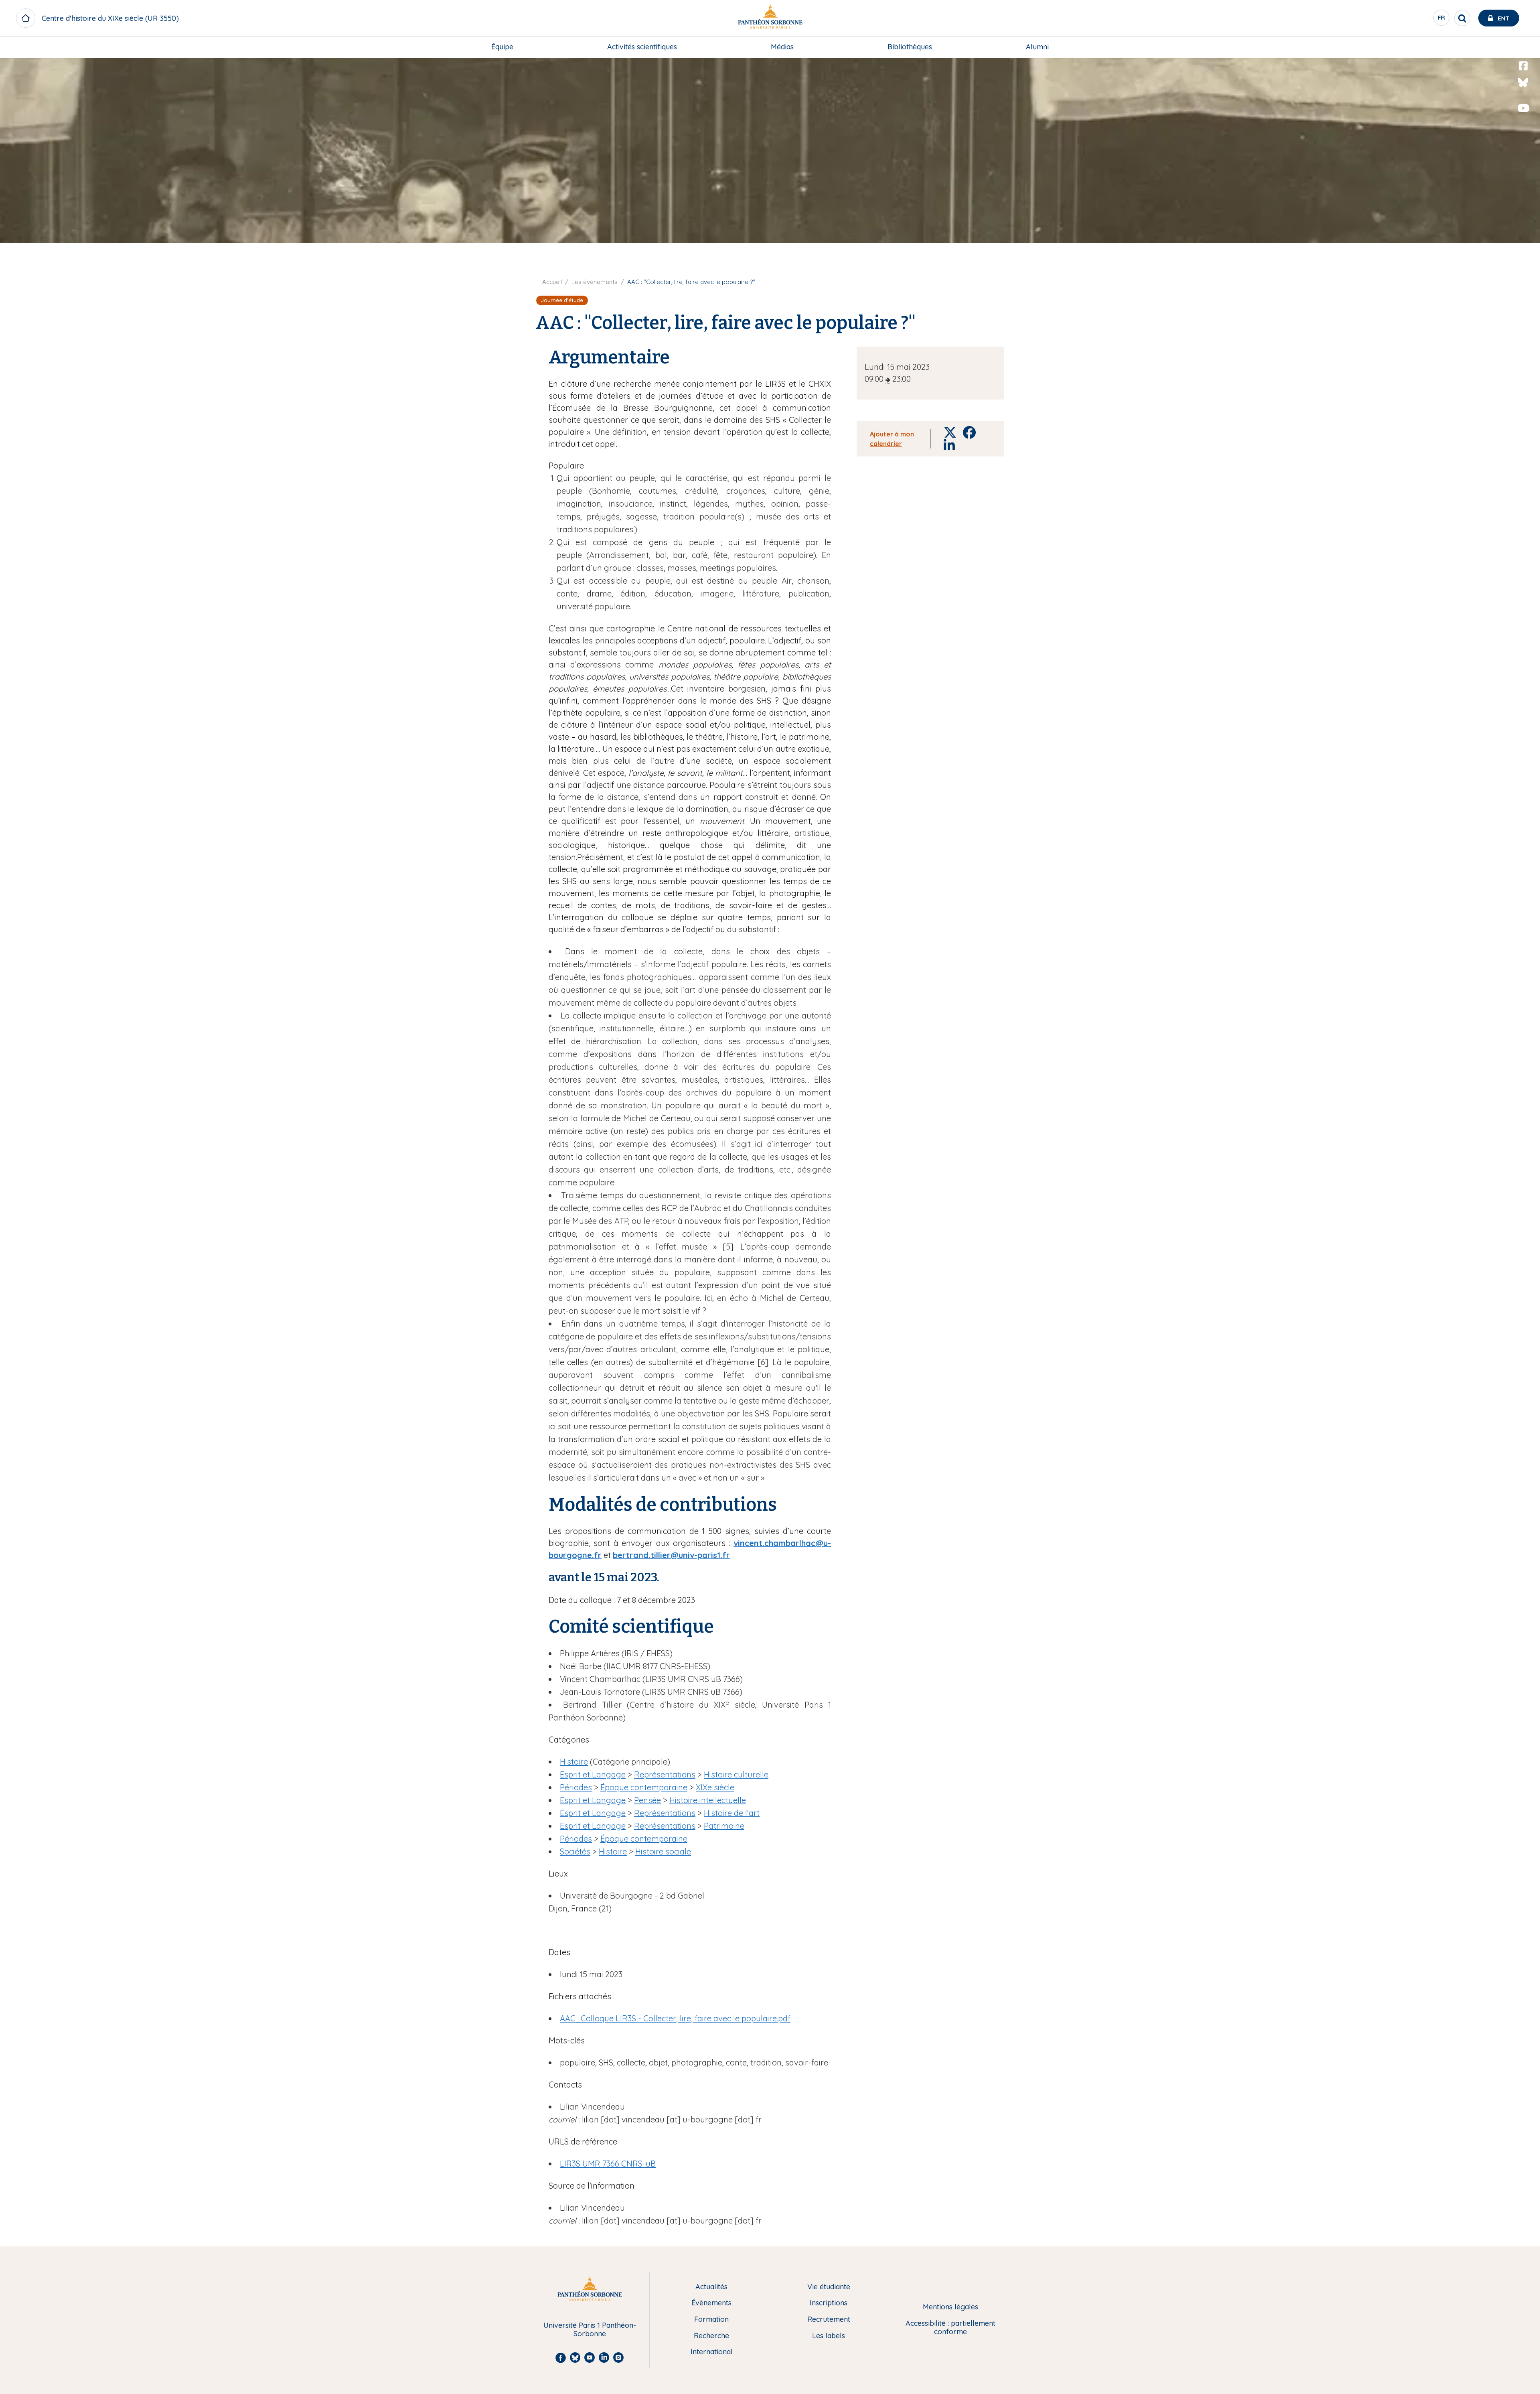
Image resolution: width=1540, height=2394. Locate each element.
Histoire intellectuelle (708, 1800)
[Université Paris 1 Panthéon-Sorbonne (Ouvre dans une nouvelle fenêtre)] (770, 18)
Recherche (711, 2336)
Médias (782, 47)
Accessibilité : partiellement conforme (950, 2328)
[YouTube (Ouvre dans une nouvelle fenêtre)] (1523, 108)
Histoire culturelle (736, 1774)
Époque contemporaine (644, 1787)
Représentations (665, 1774)
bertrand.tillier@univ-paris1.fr (671, 1555)
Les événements (595, 282)
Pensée (647, 1800)
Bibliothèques (910, 47)
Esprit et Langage (593, 1774)
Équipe (502, 47)
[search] (1462, 18)
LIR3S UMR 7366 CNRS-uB (608, 2164)
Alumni (1037, 47)
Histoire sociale (663, 1851)
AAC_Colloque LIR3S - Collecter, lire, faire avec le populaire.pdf (675, 2018)
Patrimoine (724, 1826)
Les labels (829, 2336)
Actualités (711, 2287)
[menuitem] (502, 47)
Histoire (574, 1762)
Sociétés (575, 1851)
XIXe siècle (715, 1787)
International (712, 2352)
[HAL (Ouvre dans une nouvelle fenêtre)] (1523, 125)
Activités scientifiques (642, 47)
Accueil (552, 282)
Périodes (576, 1787)
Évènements (711, 2303)
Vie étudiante (829, 2287)
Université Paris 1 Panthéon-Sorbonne (590, 2330)
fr (1442, 20)
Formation (711, 2320)
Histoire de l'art (732, 1813)
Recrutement (829, 2320)
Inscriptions (829, 2303)
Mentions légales (950, 2307)
